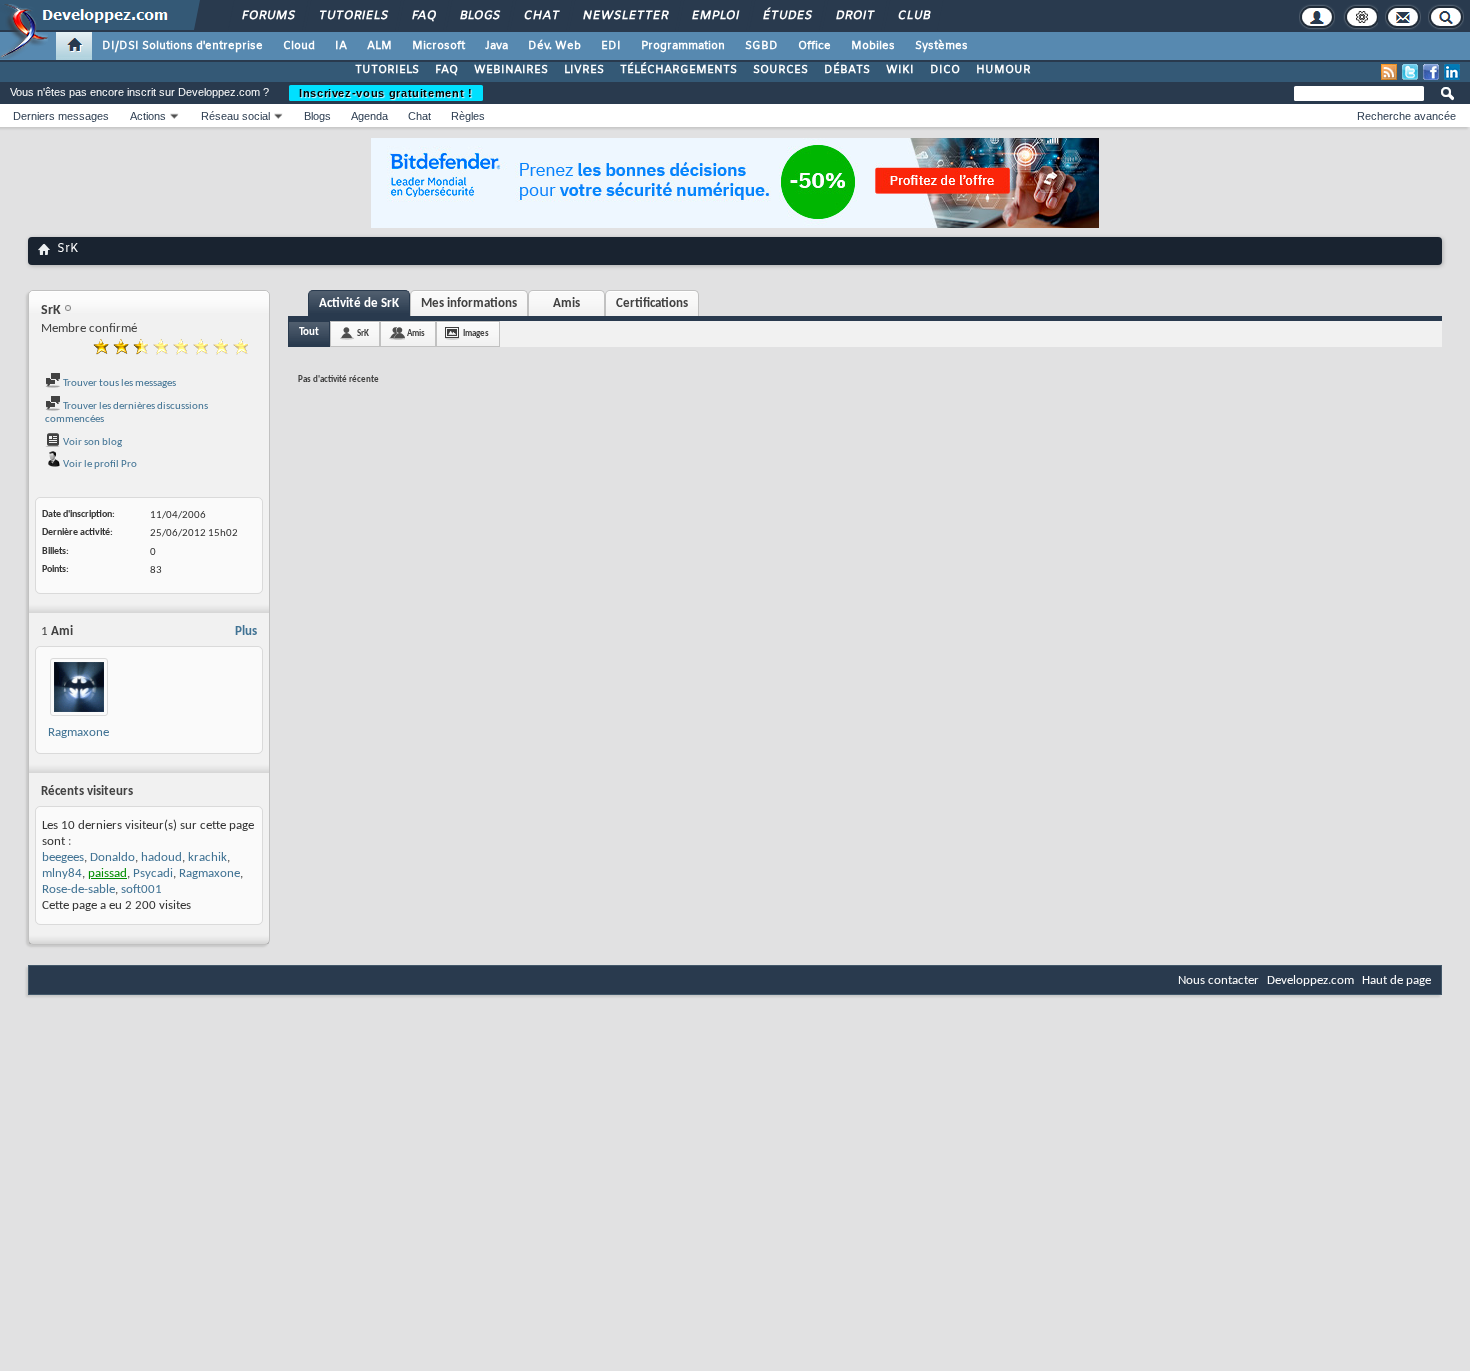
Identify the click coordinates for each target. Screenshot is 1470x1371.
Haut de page (1396, 980)
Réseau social (235, 116)
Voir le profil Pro (99, 464)
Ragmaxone (78, 732)
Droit (854, 16)
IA (341, 46)
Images (476, 333)
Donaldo (112, 857)
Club (913, 16)
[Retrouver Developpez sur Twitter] (1410, 72)
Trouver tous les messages (118, 383)
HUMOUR (1003, 70)
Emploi (714, 16)
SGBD (761, 46)
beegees (63, 857)
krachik (207, 857)
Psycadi (153, 873)
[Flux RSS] (1389, 72)
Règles (468, 116)
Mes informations (469, 303)
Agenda (369, 116)
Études (786, 16)
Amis (566, 303)
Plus (246, 631)
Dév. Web (554, 46)
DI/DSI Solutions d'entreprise (182, 46)
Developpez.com (1310, 980)
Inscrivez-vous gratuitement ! (386, 93)
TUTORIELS (387, 70)
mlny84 (62, 873)
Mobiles (873, 46)
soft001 (141, 889)
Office (814, 46)
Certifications (652, 303)
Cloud (299, 46)
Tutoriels (352, 16)
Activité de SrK (359, 303)
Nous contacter (1218, 980)
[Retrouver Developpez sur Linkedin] (1452, 72)
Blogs (479, 16)
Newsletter (624, 16)
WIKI (900, 70)
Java (496, 46)
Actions (148, 116)
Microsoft (438, 46)
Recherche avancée (1406, 116)
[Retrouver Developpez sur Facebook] (1431, 72)
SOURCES (780, 70)
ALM (379, 46)
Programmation (683, 46)
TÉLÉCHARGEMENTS (678, 70)
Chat (540, 16)
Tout (309, 332)
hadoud (161, 857)
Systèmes (941, 46)
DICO (945, 70)
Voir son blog (91, 442)
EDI (611, 46)
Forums (267, 16)
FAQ (423, 16)
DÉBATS (847, 70)
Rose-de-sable (78, 889)
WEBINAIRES (511, 70)
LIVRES (584, 70)
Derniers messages (61, 116)
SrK (363, 333)
